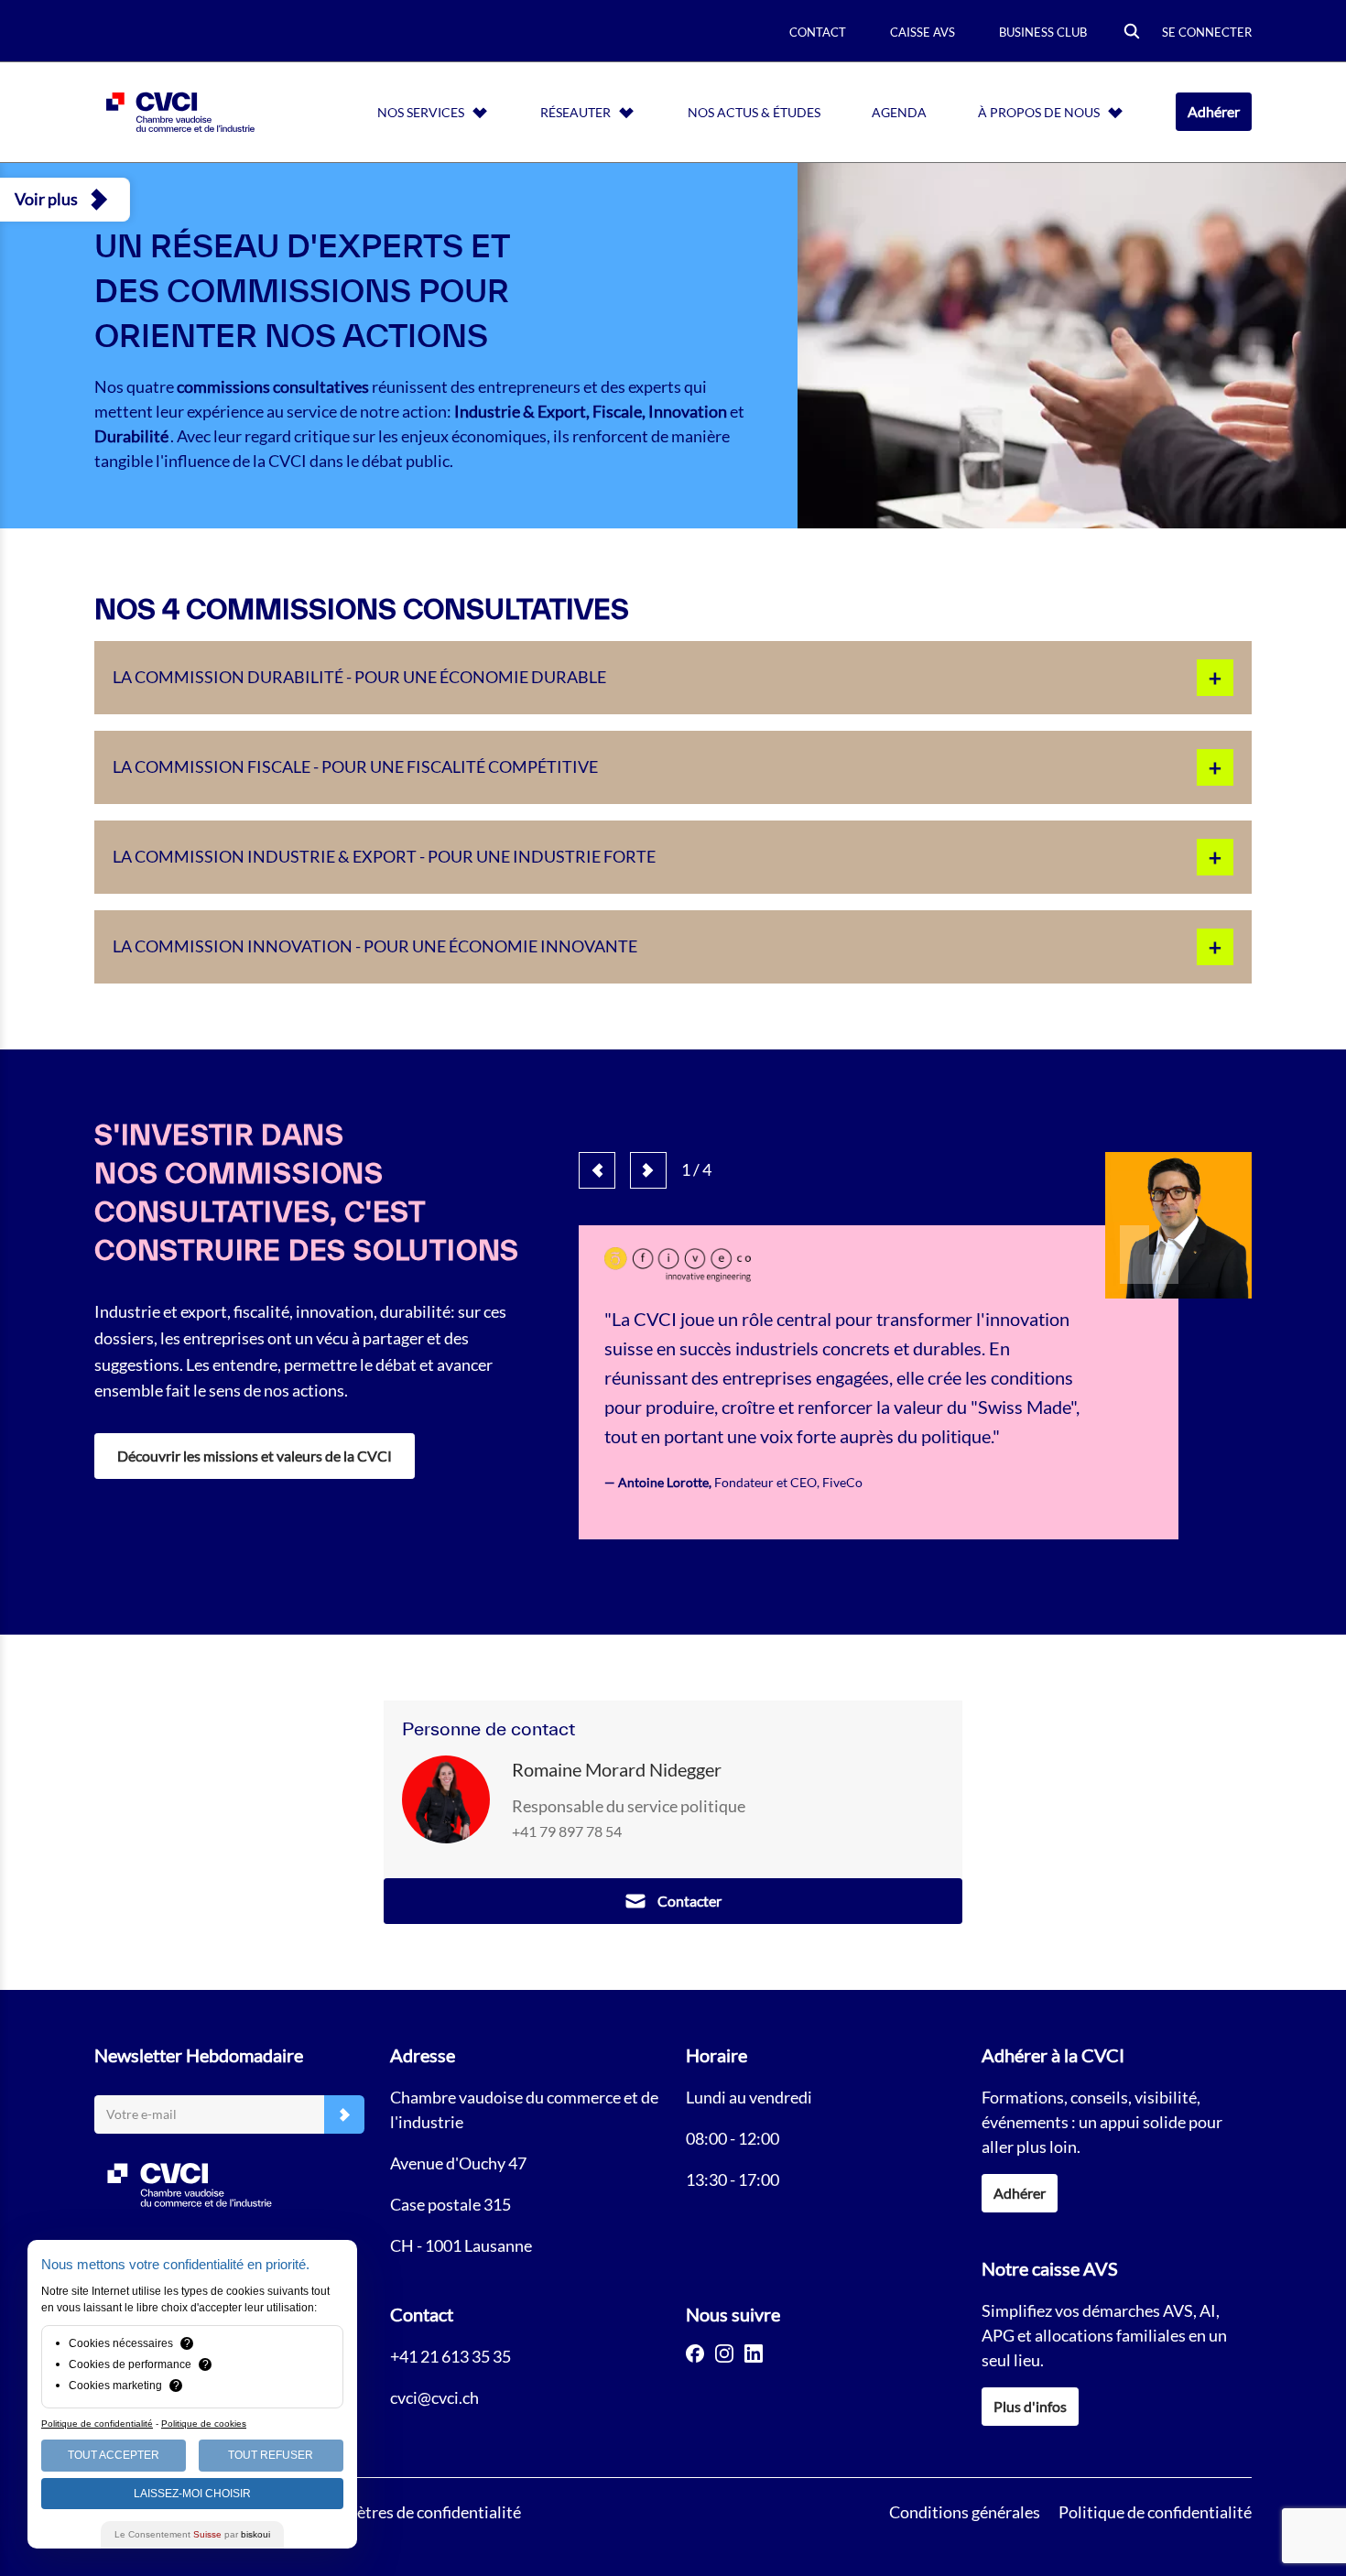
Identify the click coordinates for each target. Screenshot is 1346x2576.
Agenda (899, 112)
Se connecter (1207, 32)
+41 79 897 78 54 (567, 1831)
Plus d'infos (1030, 2406)
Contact (818, 32)
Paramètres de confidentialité (416, 2512)
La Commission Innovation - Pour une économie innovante (375, 946)
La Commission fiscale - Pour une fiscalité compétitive (355, 766)
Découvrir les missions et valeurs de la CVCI (255, 1456)
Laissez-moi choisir (192, 2494)
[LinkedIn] (754, 2353)
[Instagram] (724, 2353)
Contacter (689, 1901)
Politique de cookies (204, 2424)
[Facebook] (695, 2353)
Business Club (1043, 32)
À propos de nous (1039, 112)
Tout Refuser (271, 2455)
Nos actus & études (754, 112)
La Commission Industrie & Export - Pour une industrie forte (384, 856)
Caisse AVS (923, 32)
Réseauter (575, 112)
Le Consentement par (192, 2534)
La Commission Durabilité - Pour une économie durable (359, 677)
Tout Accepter (114, 2455)
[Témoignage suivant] (648, 1170)
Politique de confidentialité (1155, 2512)
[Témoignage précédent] (597, 1170)
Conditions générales (965, 2512)
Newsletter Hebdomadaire (199, 2055)
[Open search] (1132, 33)
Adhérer (1214, 111)
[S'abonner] (344, 2115)
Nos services (421, 112)
